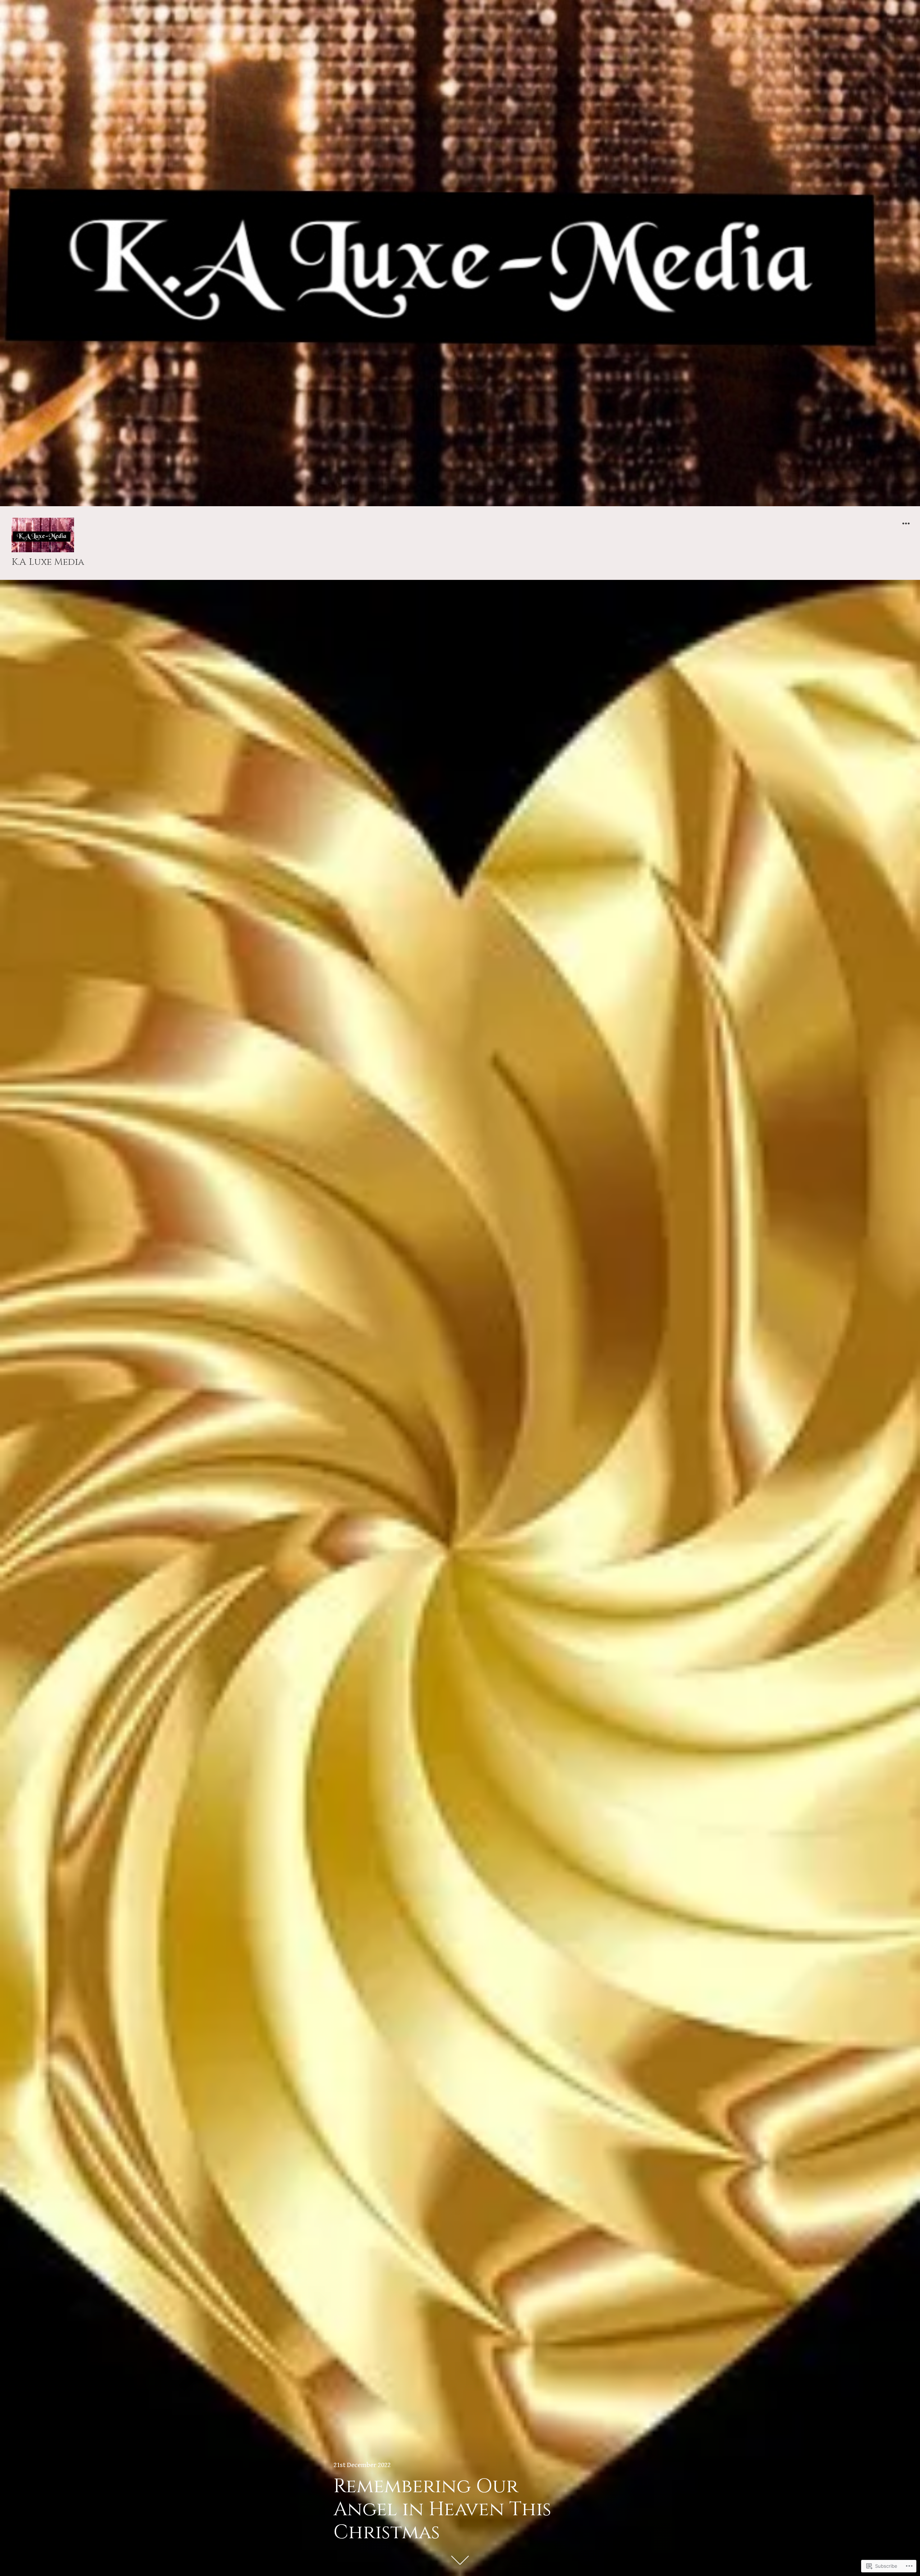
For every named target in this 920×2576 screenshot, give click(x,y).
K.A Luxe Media (48, 562)
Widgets (906, 529)
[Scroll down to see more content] (460, 2560)
